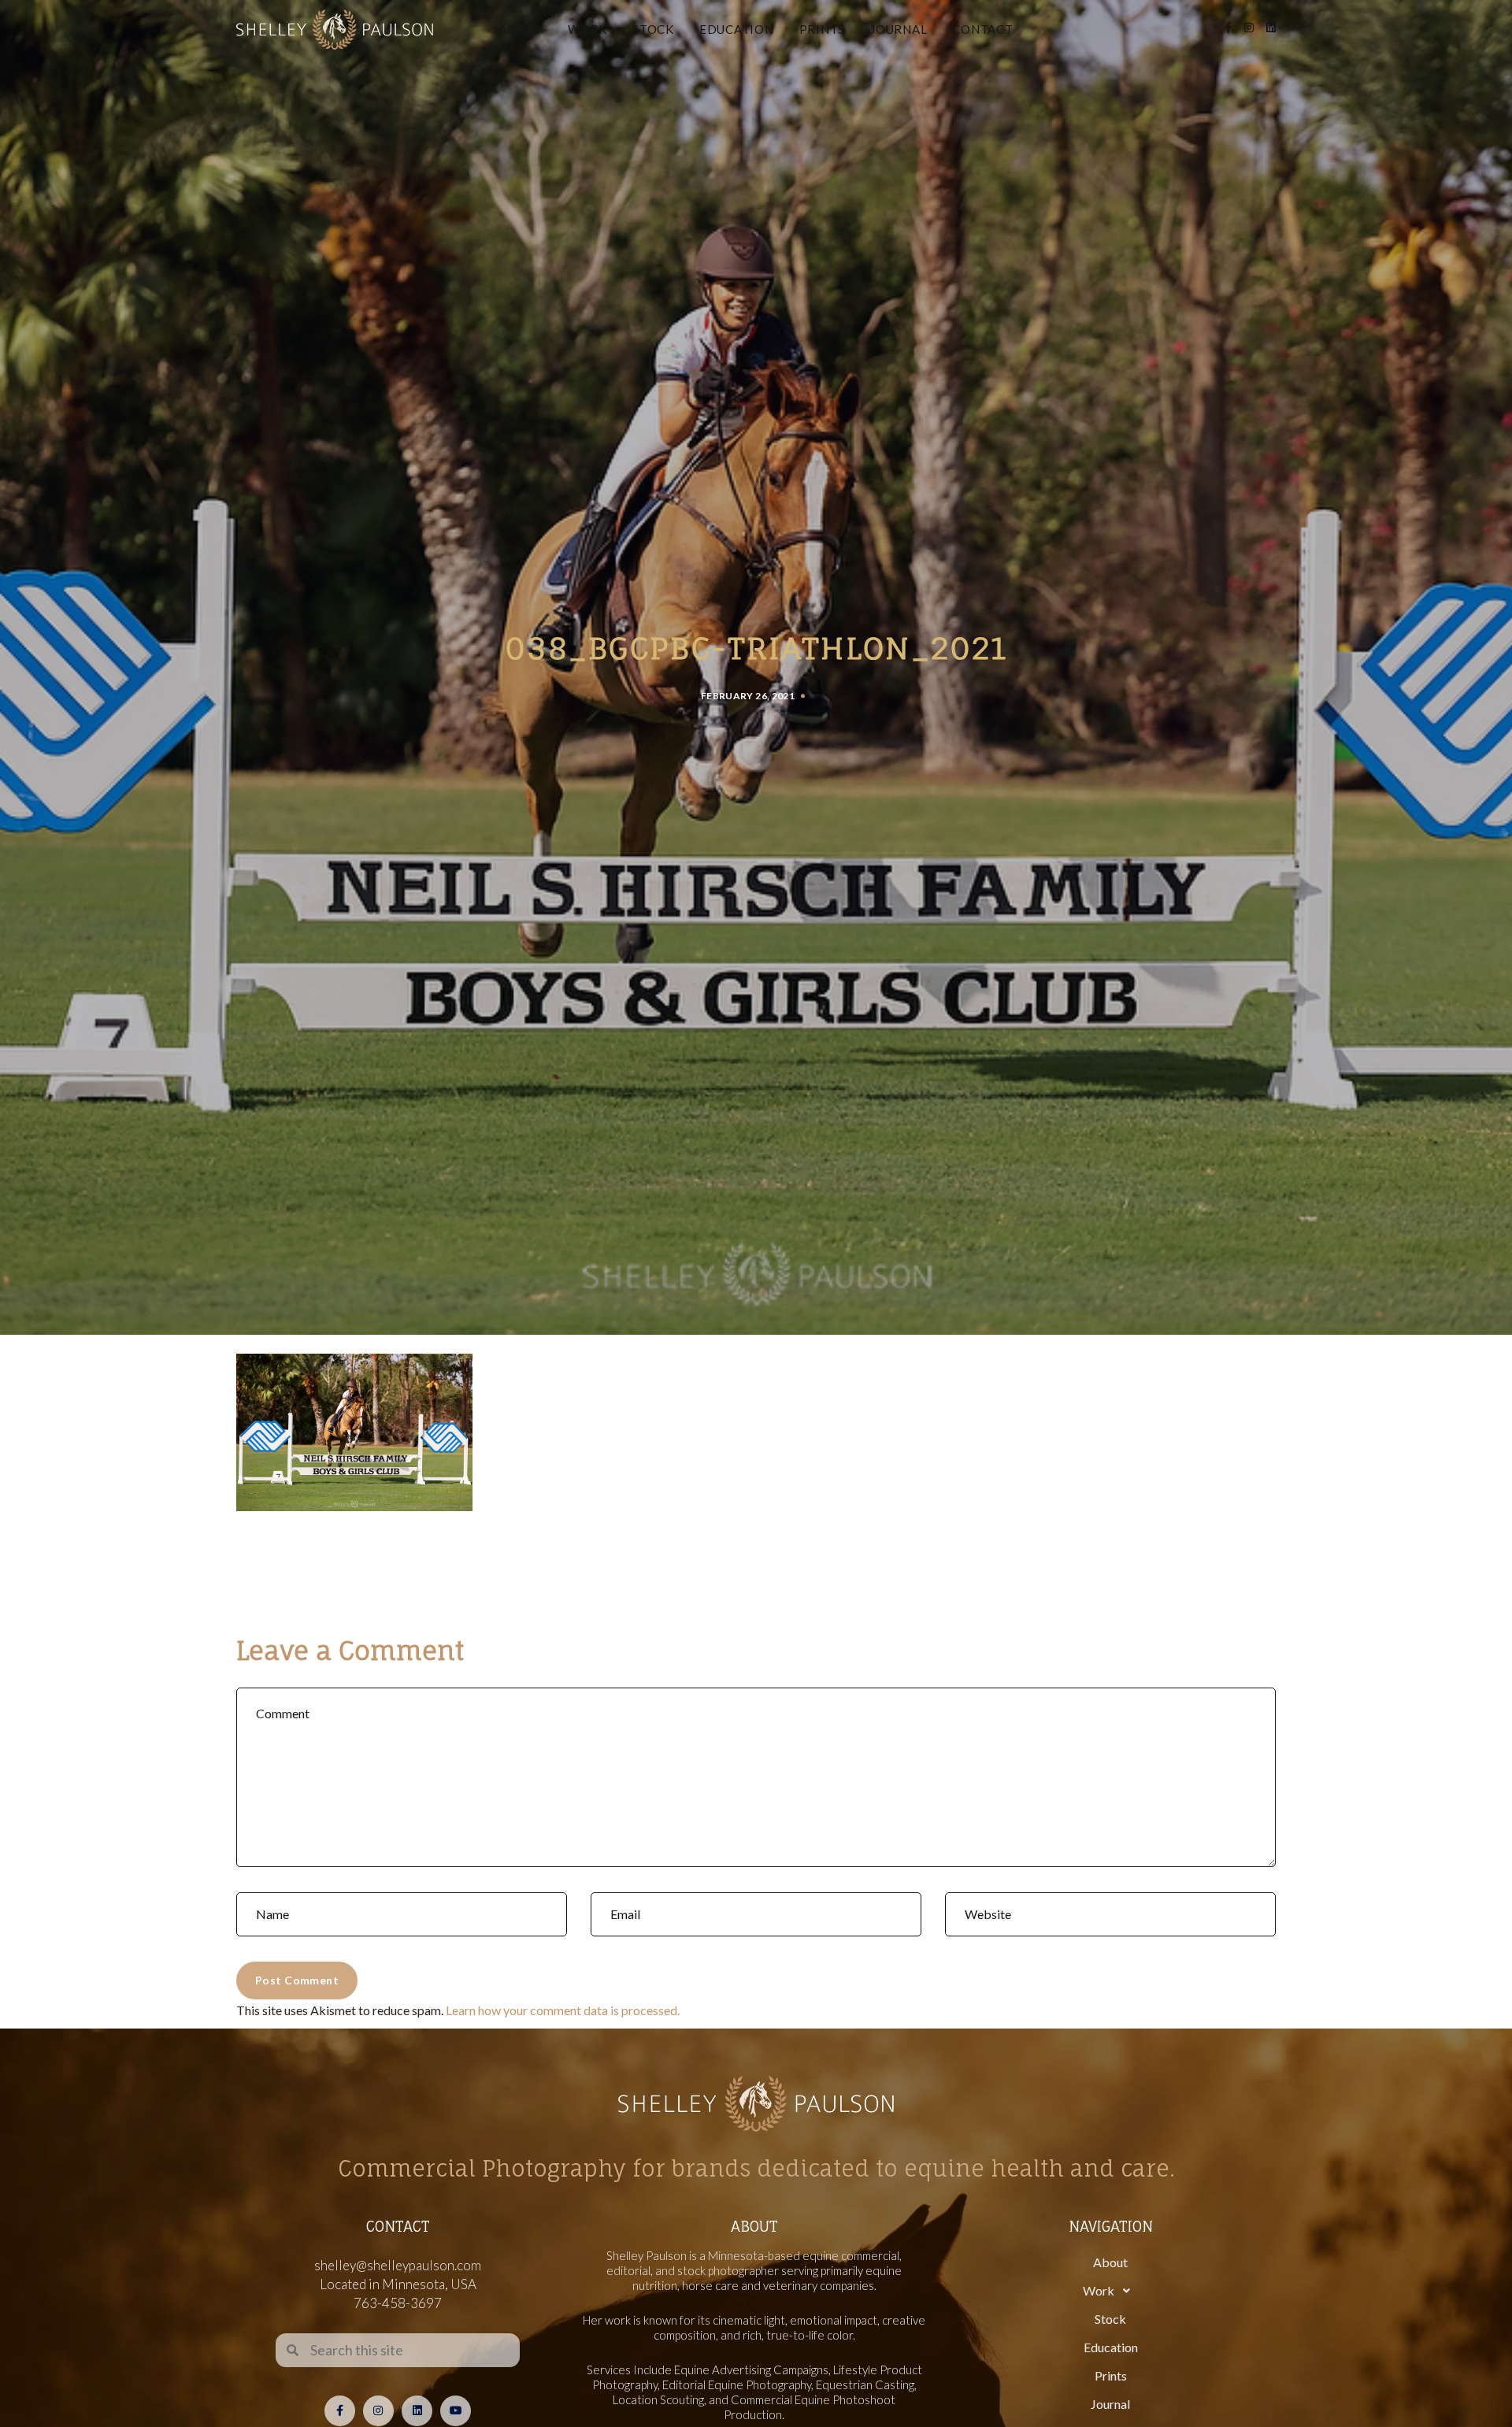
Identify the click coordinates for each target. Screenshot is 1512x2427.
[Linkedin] (417, 2411)
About (521, 29)
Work (587, 29)
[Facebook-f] (340, 2411)
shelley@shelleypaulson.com (398, 2265)
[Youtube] (456, 2411)
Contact (982, 29)
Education (737, 29)
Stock (653, 29)
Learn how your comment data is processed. (563, 2010)
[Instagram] (378, 2411)
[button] (1110, 2291)
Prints (823, 29)
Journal (899, 29)
